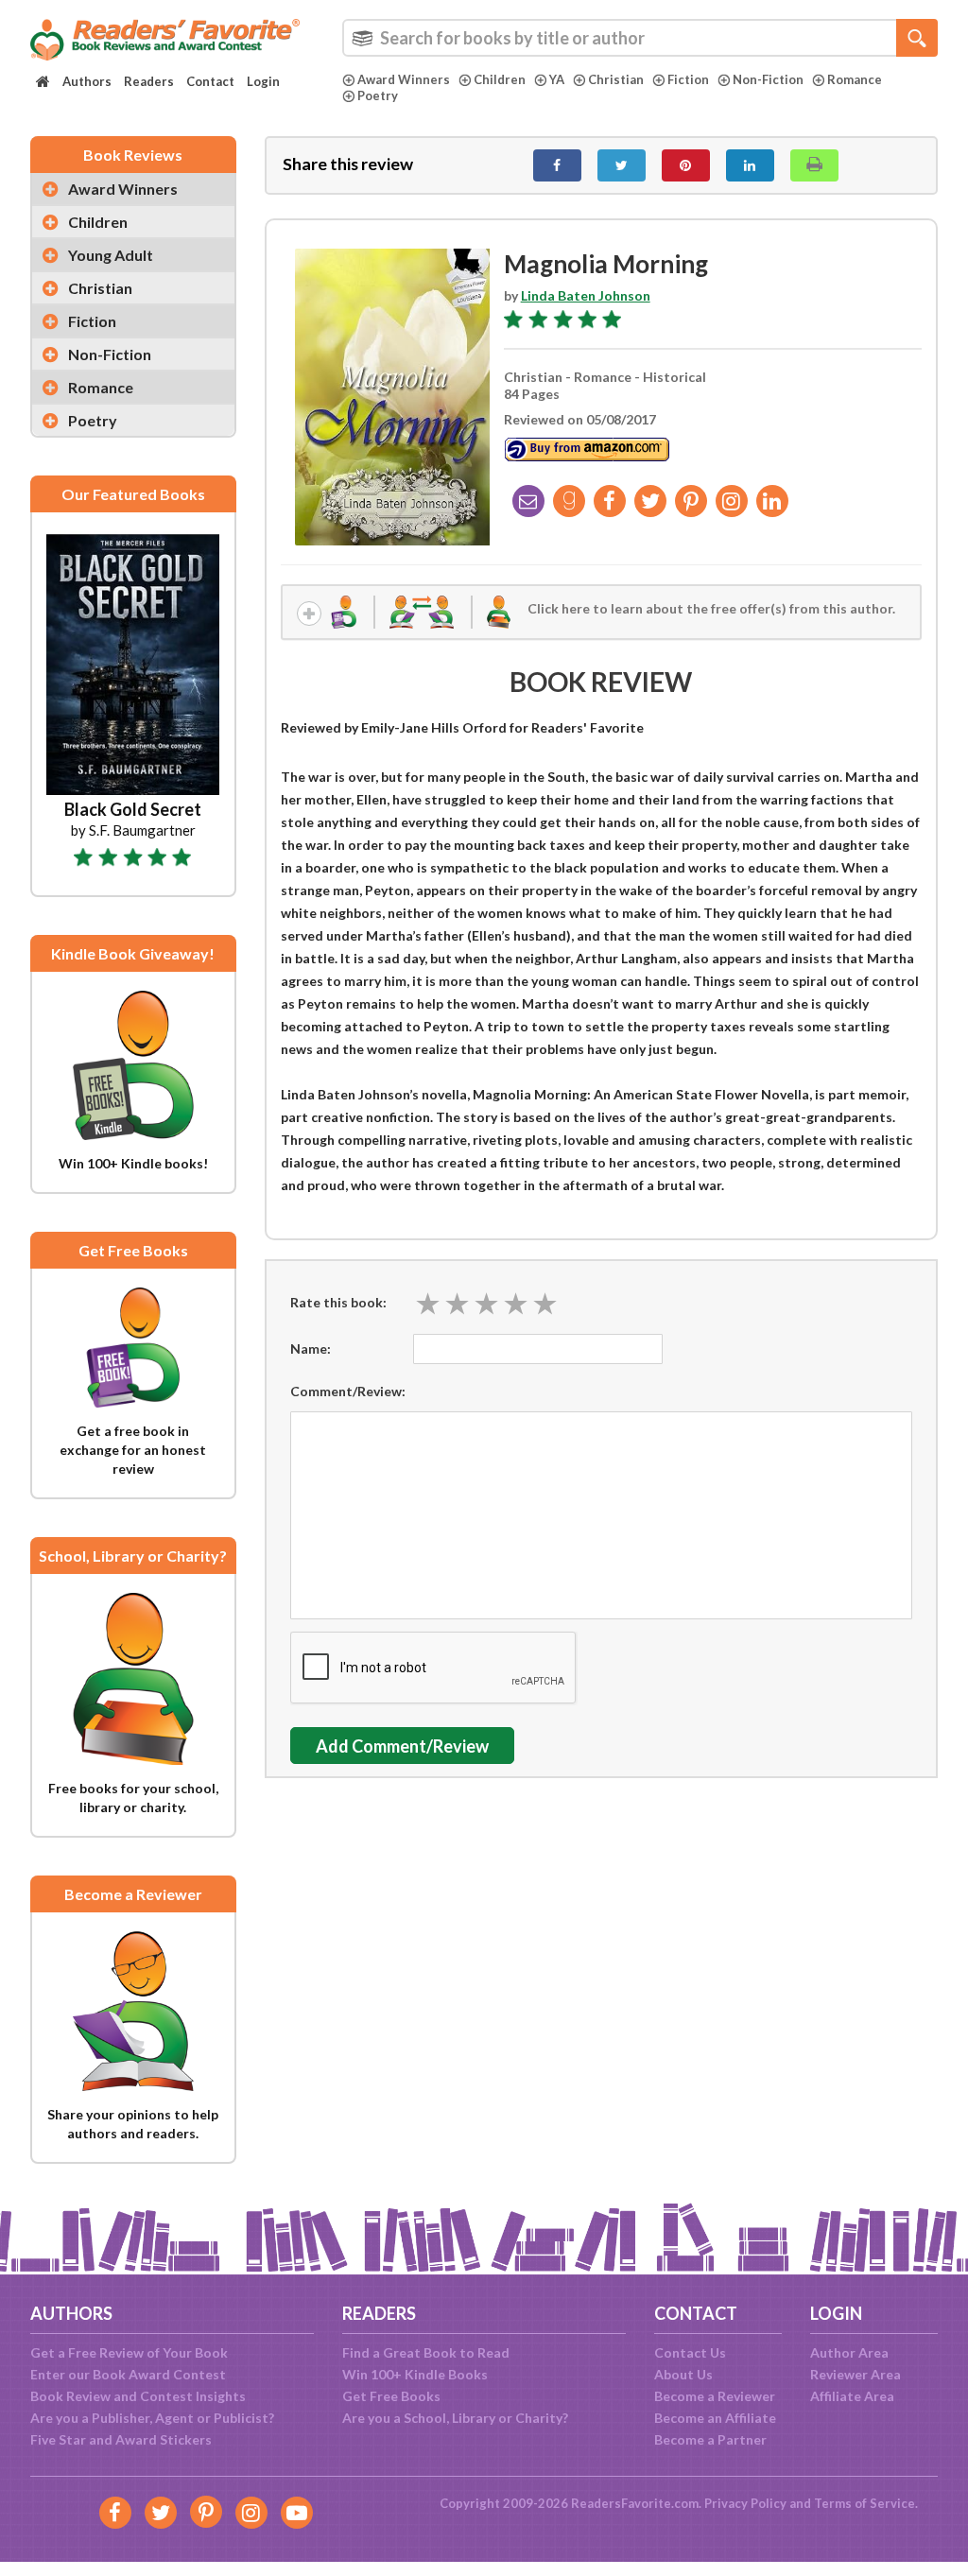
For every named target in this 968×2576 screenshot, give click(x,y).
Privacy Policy (745, 2503)
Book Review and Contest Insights (138, 2396)
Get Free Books (391, 2396)
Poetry (378, 95)
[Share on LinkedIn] (750, 165)
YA (557, 79)
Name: (311, 1349)
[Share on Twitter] (622, 165)
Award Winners (404, 79)
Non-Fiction (768, 79)
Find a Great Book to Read (426, 2352)
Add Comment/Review (402, 1746)
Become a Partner (710, 2439)
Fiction (688, 79)
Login (263, 81)
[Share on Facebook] (557, 165)
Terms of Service (864, 2503)
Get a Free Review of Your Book (129, 2352)
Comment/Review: (348, 1391)
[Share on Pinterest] (686, 165)
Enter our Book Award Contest (128, 2374)
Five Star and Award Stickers (121, 2439)
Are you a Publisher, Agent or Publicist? (152, 2418)
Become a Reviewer (715, 2396)
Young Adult (111, 255)
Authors (87, 81)
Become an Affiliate (715, 2418)
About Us (683, 2374)
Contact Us (690, 2352)
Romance (855, 79)
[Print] (814, 165)
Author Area (849, 2352)
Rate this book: (338, 1302)
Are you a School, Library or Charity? (455, 2418)
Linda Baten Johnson (586, 295)
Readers (149, 81)
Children (500, 79)
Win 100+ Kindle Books (415, 2374)
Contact (210, 81)
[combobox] (640, 38)
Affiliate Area (852, 2396)
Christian (616, 79)
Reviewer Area (856, 2374)
